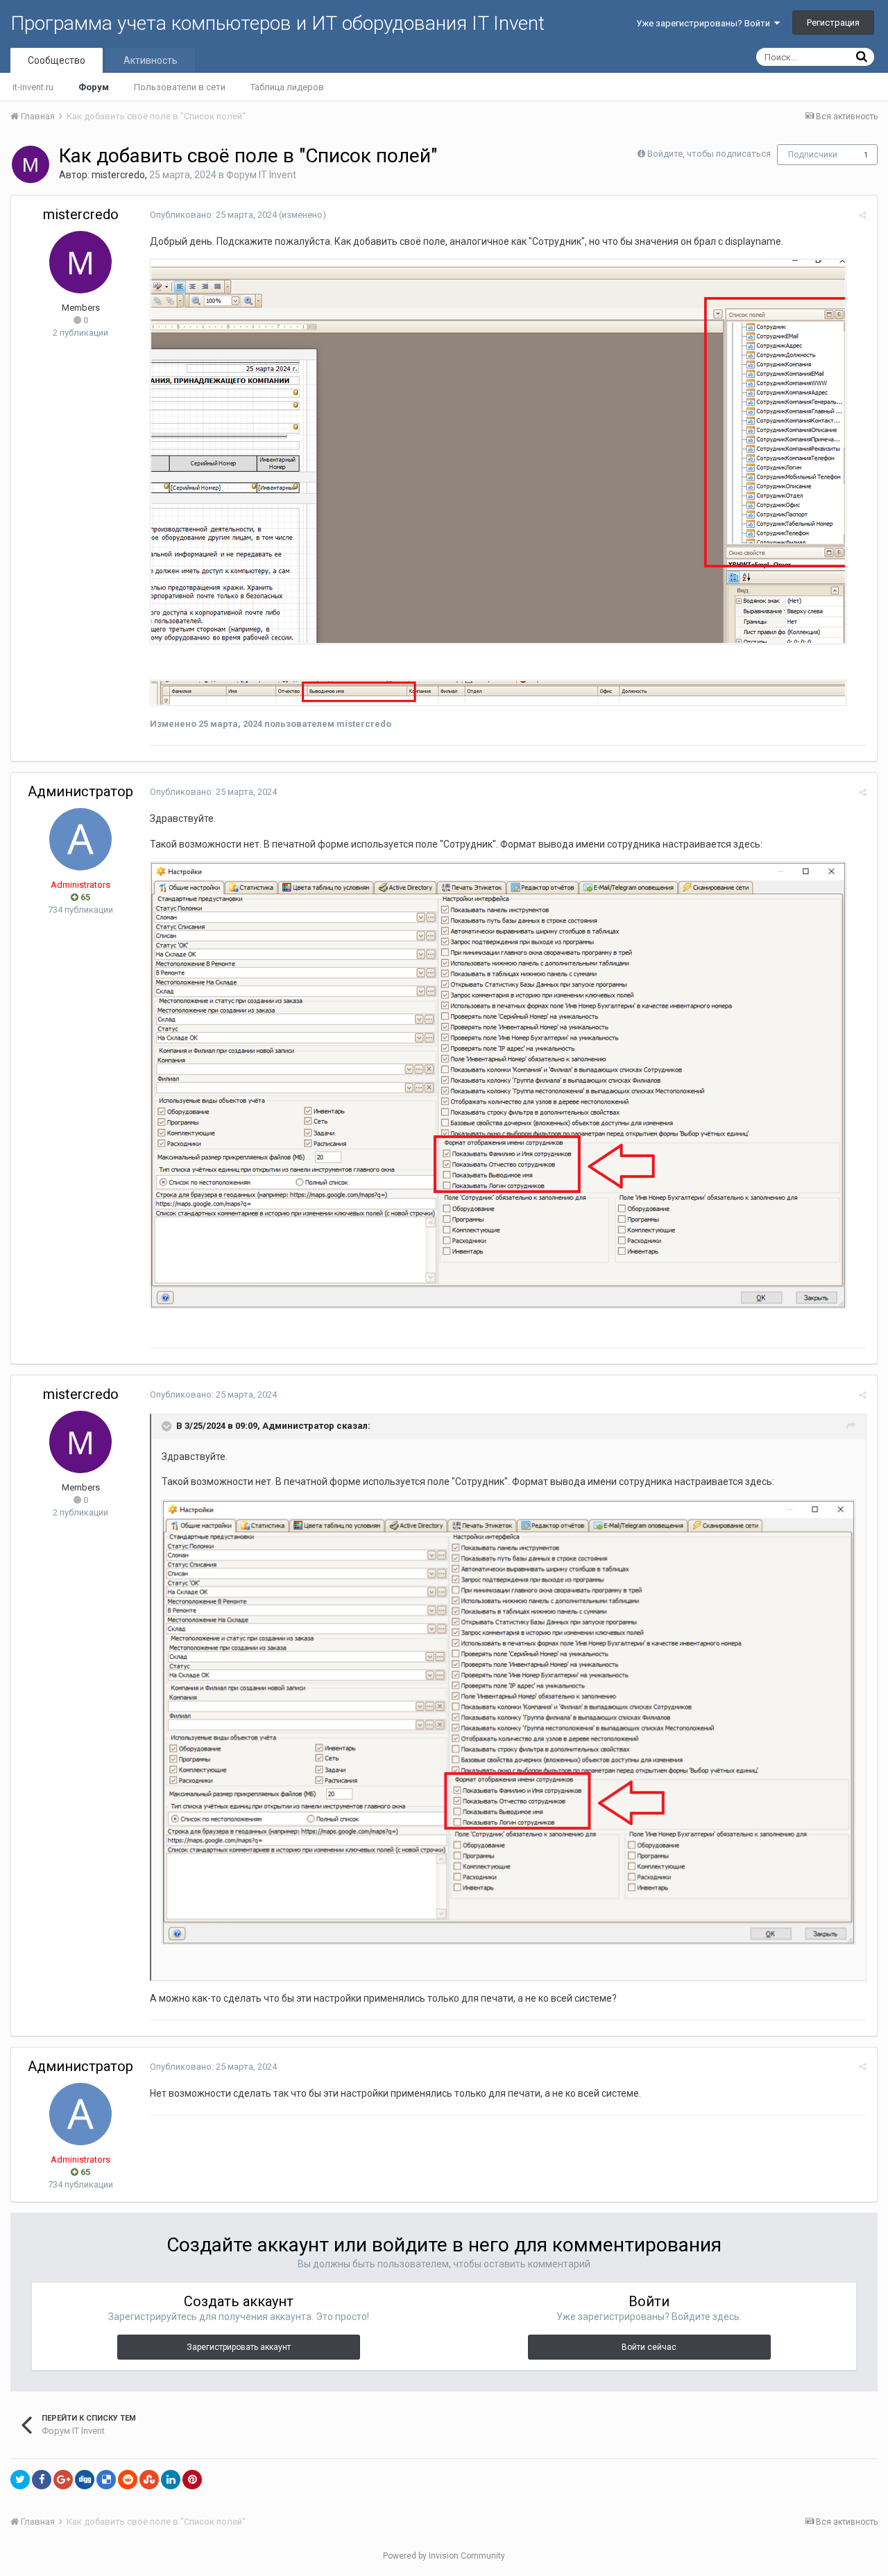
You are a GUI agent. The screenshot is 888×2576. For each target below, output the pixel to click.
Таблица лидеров (287, 87)
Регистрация (833, 23)
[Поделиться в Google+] (63, 2480)
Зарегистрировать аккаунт (239, 2347)
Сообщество (57, 60)
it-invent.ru (33, 87)
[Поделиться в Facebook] (42, 2480)
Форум (94, 87)
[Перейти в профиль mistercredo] (31, 164)
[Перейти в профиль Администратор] (80, 839)
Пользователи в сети (180, 87)
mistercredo (118, 175)
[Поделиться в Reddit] (128, 2480)
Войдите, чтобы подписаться (709, 154)
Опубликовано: (213, 215)
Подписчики (813, 155)
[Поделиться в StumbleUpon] (149, 2480)
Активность (151, 60)
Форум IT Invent (261, 175)
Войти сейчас (649, 2347)
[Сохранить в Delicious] (106, 2480)
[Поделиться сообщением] (863, 215)
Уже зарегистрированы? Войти (705, 23)
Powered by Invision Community (444, 2556)
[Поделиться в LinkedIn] (171, 2480)
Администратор (80, 791)
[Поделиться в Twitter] (20, 2480)
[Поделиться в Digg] (85, 2480)
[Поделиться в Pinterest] (192, 2480)
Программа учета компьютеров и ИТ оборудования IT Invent (277, 23)
